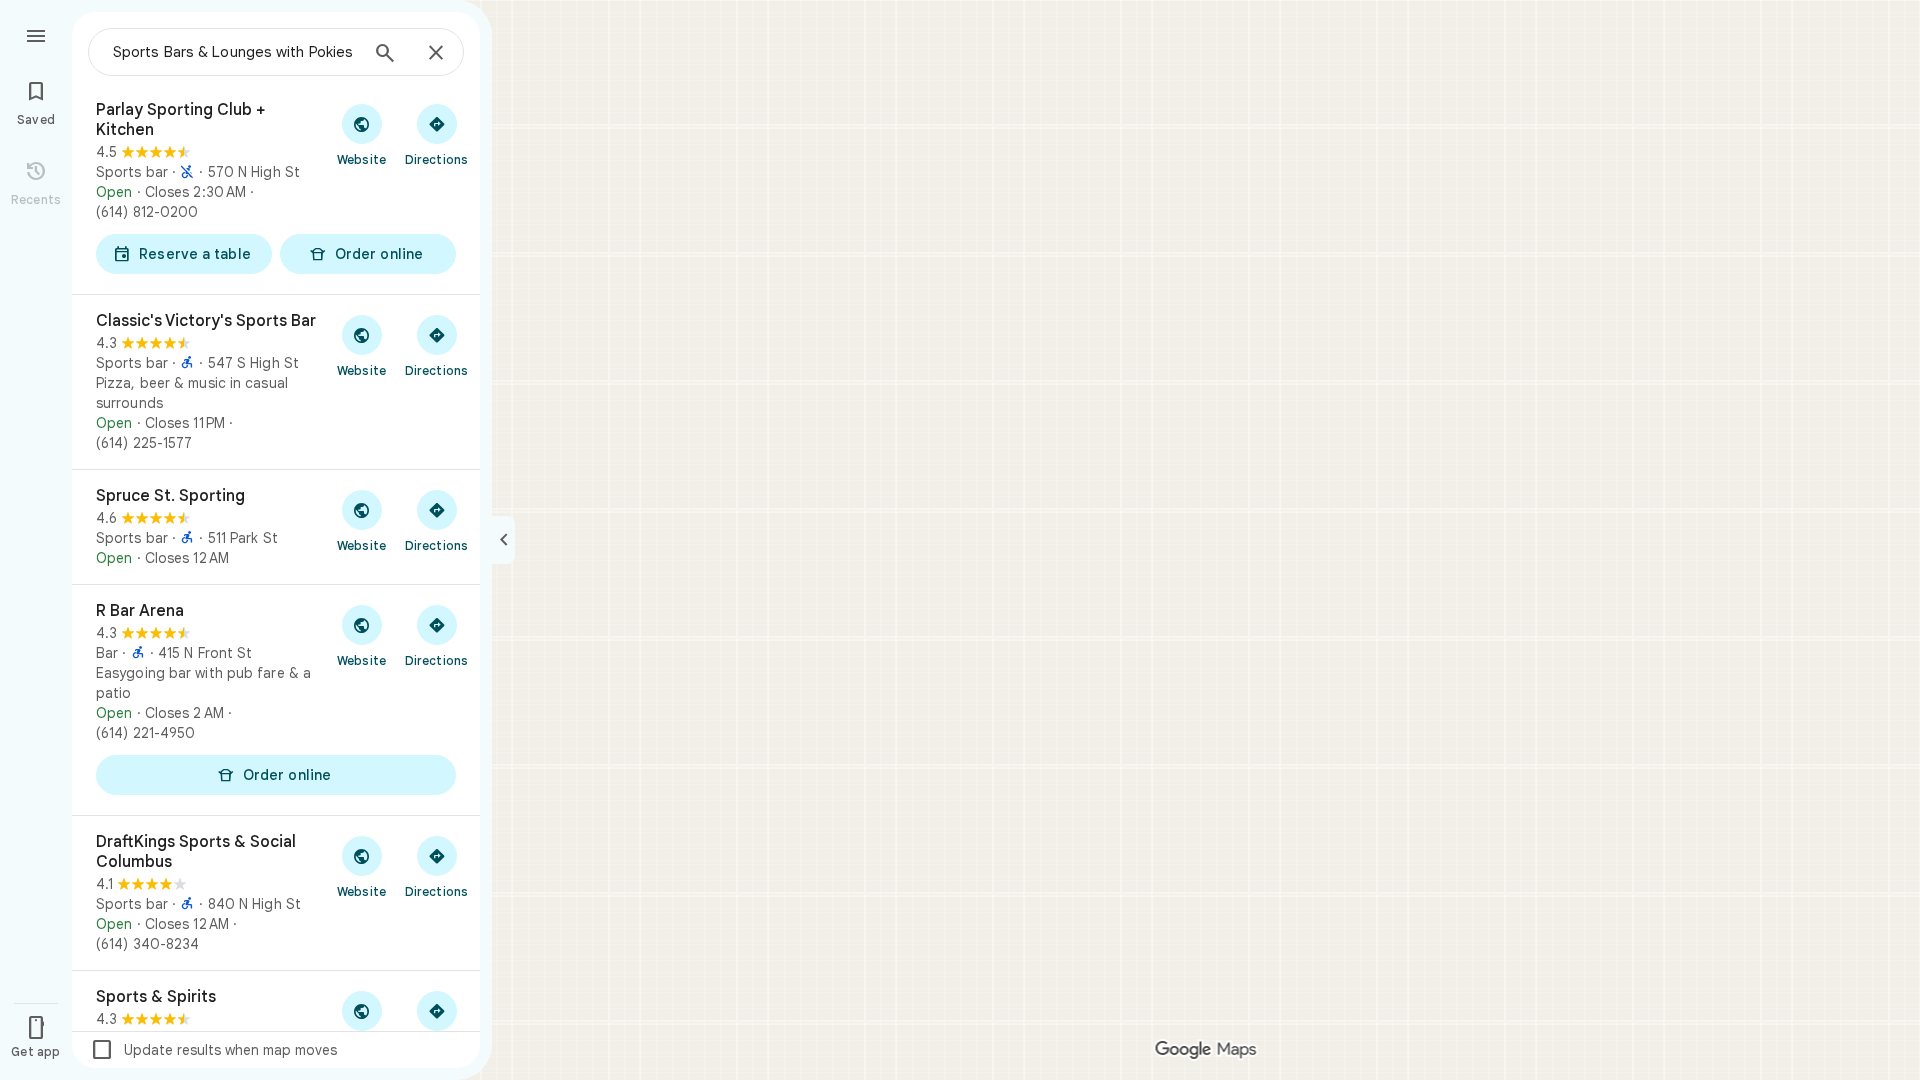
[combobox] (235, 52)
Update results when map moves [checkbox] (213, 1050)
